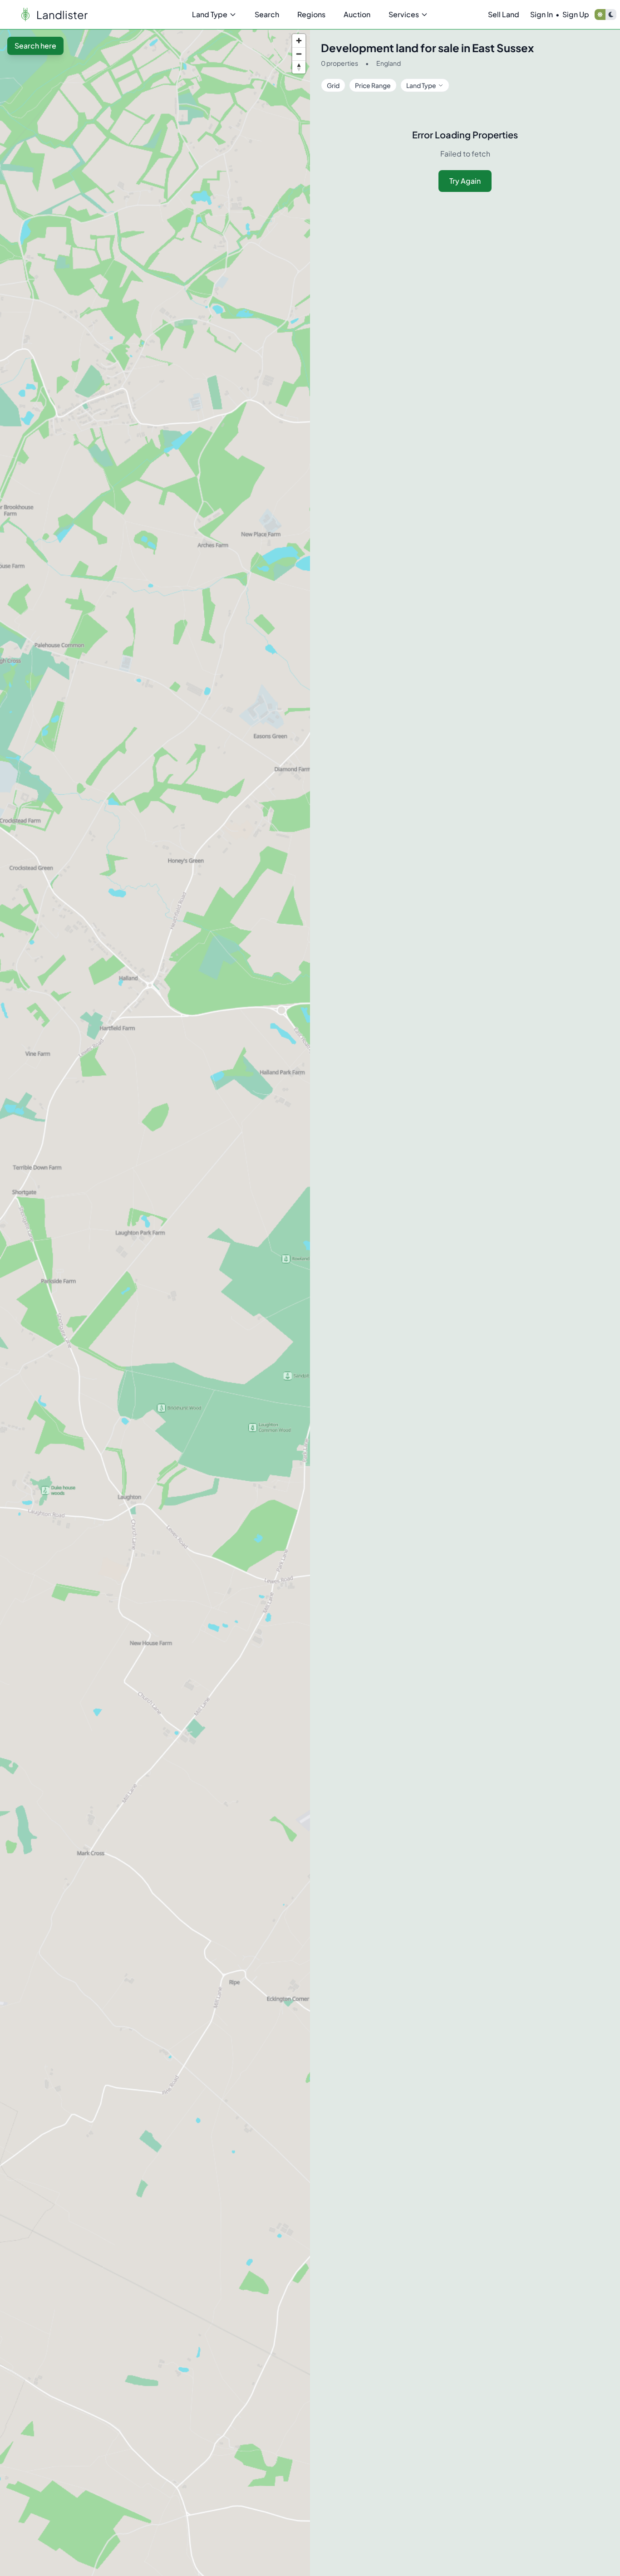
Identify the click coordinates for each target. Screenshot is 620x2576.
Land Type (210, 14)
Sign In (541, 14)
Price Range (373, 85)
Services (404, 14)
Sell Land (504, 14)
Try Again (465, 181)
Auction (357, 14)
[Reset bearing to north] (299, 67)
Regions (311, 14)
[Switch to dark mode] (611, 15)
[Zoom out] (299, 54)
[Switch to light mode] (600, 15)
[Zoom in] (299, 41)
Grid (333, 85)
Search (267, 14)
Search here (35, 46)
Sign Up (576, 14)
